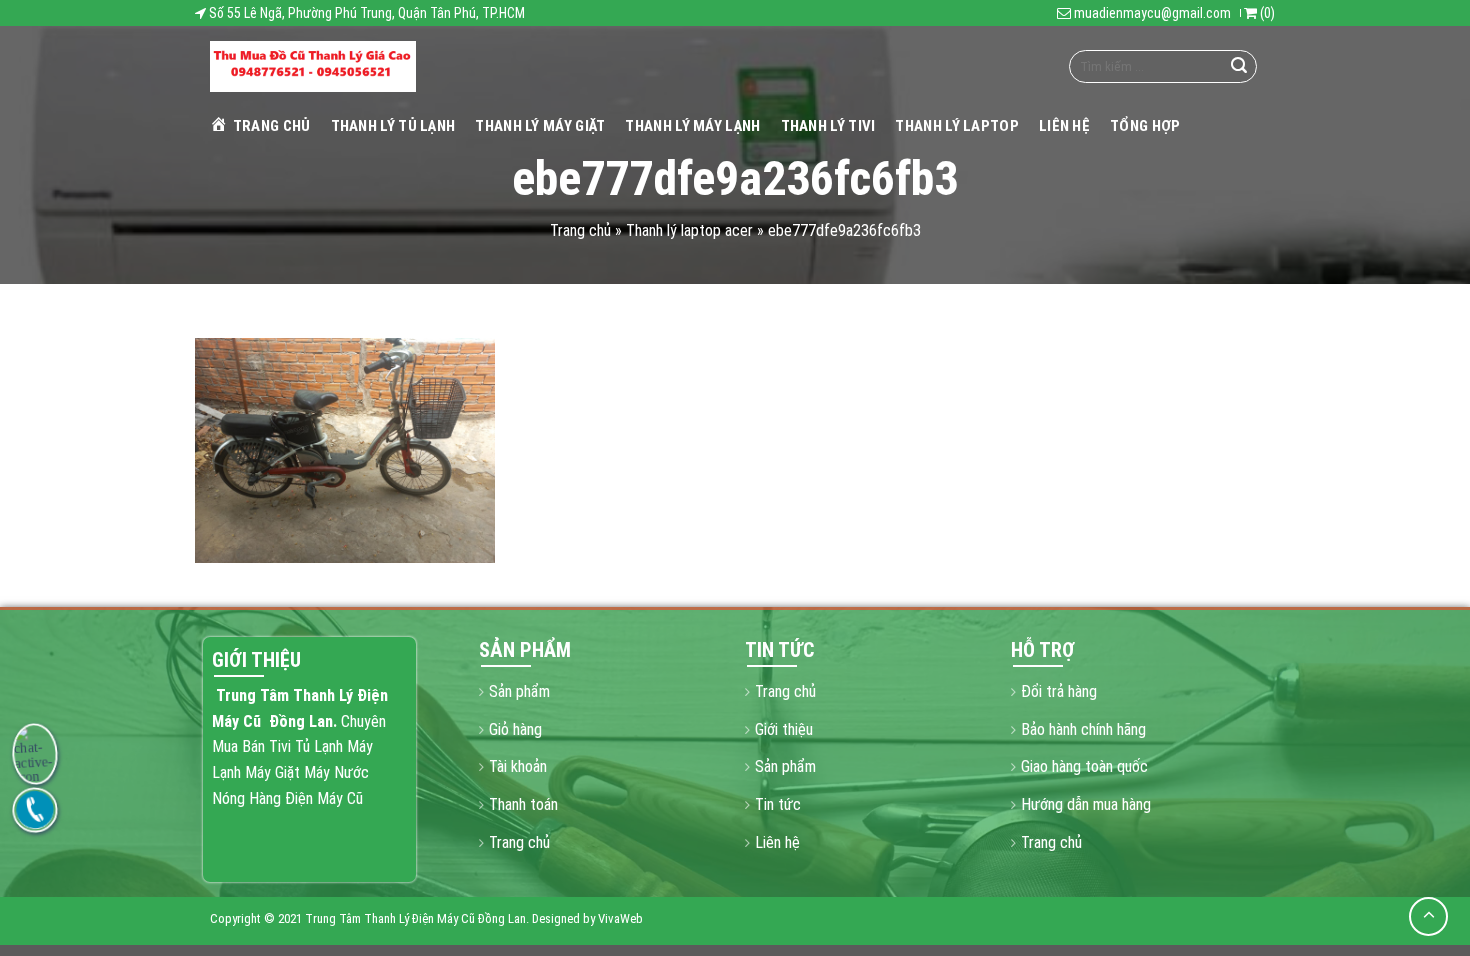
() (1266, 13)
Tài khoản (518, 766)
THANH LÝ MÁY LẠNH (692, 126)
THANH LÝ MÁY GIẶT (540, 126)
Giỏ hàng (515, 729)
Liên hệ (1064, 126)
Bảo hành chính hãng (1083, 729)
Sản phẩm (519, 691)
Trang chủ (272, 126)
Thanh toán (523, 804)
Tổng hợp (1145, 126)
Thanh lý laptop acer (689, 230)
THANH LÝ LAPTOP (957, 126)
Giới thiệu (784, 729)
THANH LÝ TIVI (828, 126)
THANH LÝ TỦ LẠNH (393, 126)
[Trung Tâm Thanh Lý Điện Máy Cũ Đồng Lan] (313, 67)
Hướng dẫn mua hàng (1086, 804)
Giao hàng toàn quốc (1084, 766)
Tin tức (778, 804)
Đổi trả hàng (1059, 691)
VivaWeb (620, 918)
